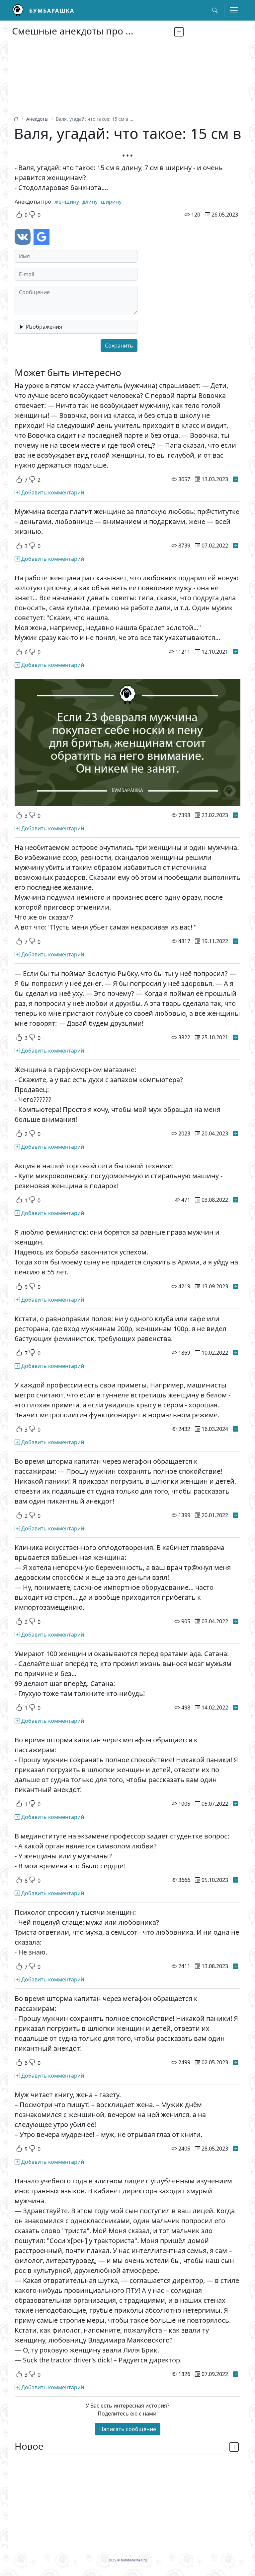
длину (90, 202)
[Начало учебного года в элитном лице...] (235, 2374)
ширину (111, 202)
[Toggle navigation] (234, 10)
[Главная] (21, 10)
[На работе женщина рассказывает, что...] (235, 652)
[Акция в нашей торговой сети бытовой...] (235, 1200)
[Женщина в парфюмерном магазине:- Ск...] (235, 1133)
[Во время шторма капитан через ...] (235, 2062)
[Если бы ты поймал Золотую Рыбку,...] (235, 1037)
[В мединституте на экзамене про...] (235, 1880)
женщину (67, 202)
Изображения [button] (44, 327)
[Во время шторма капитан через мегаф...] (235, 1804)
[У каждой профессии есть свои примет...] (235, 1429)
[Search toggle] (215, 10)
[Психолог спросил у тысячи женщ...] (235, 1966)
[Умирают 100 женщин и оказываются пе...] (235, 1707)
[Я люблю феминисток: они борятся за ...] (235, 1286)
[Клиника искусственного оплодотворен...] (235, 1621)
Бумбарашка (52, 11)
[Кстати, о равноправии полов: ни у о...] (235, 1353)
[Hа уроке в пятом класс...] (235, 479)
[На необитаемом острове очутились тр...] (235, 941)
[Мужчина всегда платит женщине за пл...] (235, 546)
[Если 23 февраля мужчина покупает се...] (235, 815)
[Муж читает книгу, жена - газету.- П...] (235, 2149)
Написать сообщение (128, 2429)
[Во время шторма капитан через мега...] (235, 1515)
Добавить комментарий (52, 492)
